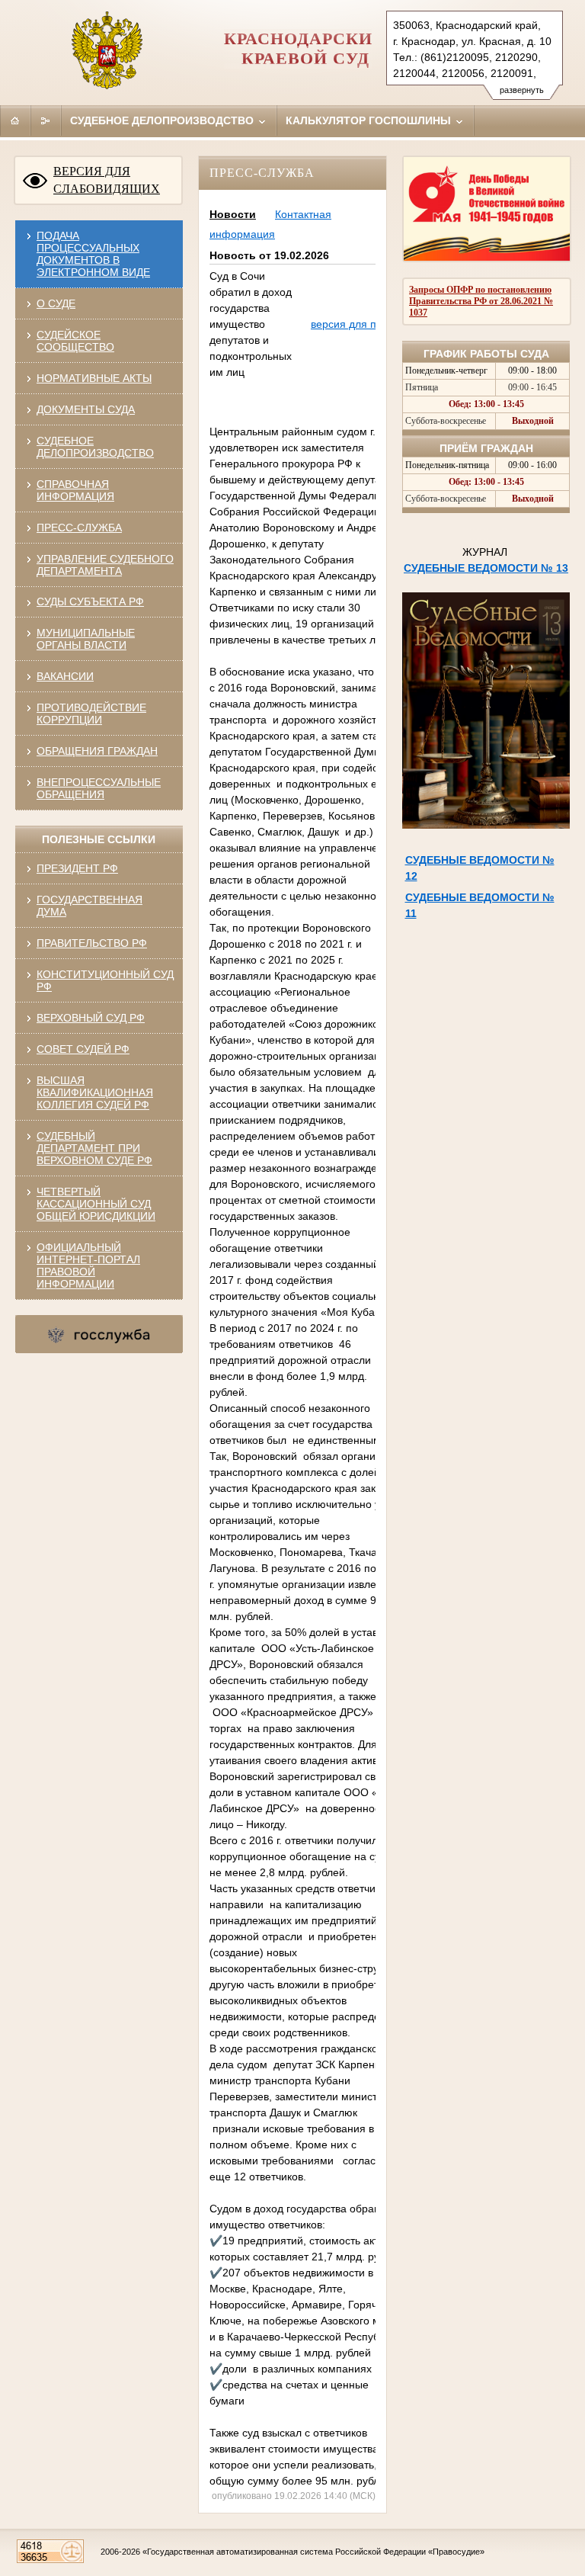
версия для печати (358, 324)
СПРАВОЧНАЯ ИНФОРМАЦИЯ (75, 490)
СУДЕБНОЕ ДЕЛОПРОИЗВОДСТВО (95, 447)
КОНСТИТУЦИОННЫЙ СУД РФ (105, 980)
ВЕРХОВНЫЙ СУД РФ (91, 1018)
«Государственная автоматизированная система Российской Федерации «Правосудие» (313, 2552)
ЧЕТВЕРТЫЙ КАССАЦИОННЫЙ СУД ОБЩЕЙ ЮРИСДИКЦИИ (96, 1204)
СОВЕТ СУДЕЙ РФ (83, 1049)
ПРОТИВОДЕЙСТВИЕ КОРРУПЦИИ (91, 714)
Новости (233, 214)
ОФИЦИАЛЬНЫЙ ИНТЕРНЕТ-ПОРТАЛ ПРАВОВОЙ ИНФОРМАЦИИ (88, 1266)
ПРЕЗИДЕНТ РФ (77, 868)
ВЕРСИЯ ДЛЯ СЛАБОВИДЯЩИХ (107, 180)
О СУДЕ (56, 303)
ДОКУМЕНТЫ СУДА (86, 409)
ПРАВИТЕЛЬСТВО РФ (92, 943)
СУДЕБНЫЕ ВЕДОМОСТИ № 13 (486, 568)
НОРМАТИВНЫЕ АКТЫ (94, 378)
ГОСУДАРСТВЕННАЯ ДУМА (90, 906)
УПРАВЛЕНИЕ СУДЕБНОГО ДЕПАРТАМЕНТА (105, 565)
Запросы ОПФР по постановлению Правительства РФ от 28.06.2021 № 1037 (481, 301)
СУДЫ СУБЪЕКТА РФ (90, 601)
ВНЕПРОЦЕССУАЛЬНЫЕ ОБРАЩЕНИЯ (99, 788)
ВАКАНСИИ (65, 676)
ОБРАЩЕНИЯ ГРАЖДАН (97, 751)
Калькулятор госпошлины (370, 120)
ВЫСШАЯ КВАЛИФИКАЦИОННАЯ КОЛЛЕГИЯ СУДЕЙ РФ (95, 1092)
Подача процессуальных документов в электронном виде (93, 254)
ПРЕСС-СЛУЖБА (79, 528)
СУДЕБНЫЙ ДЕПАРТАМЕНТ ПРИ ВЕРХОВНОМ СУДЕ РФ (94, 1148)
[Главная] (15, 120)
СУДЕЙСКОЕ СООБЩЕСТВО (75, 341)
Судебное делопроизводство (163, 120)
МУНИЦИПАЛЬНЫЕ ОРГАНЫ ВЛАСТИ (86, 639)
